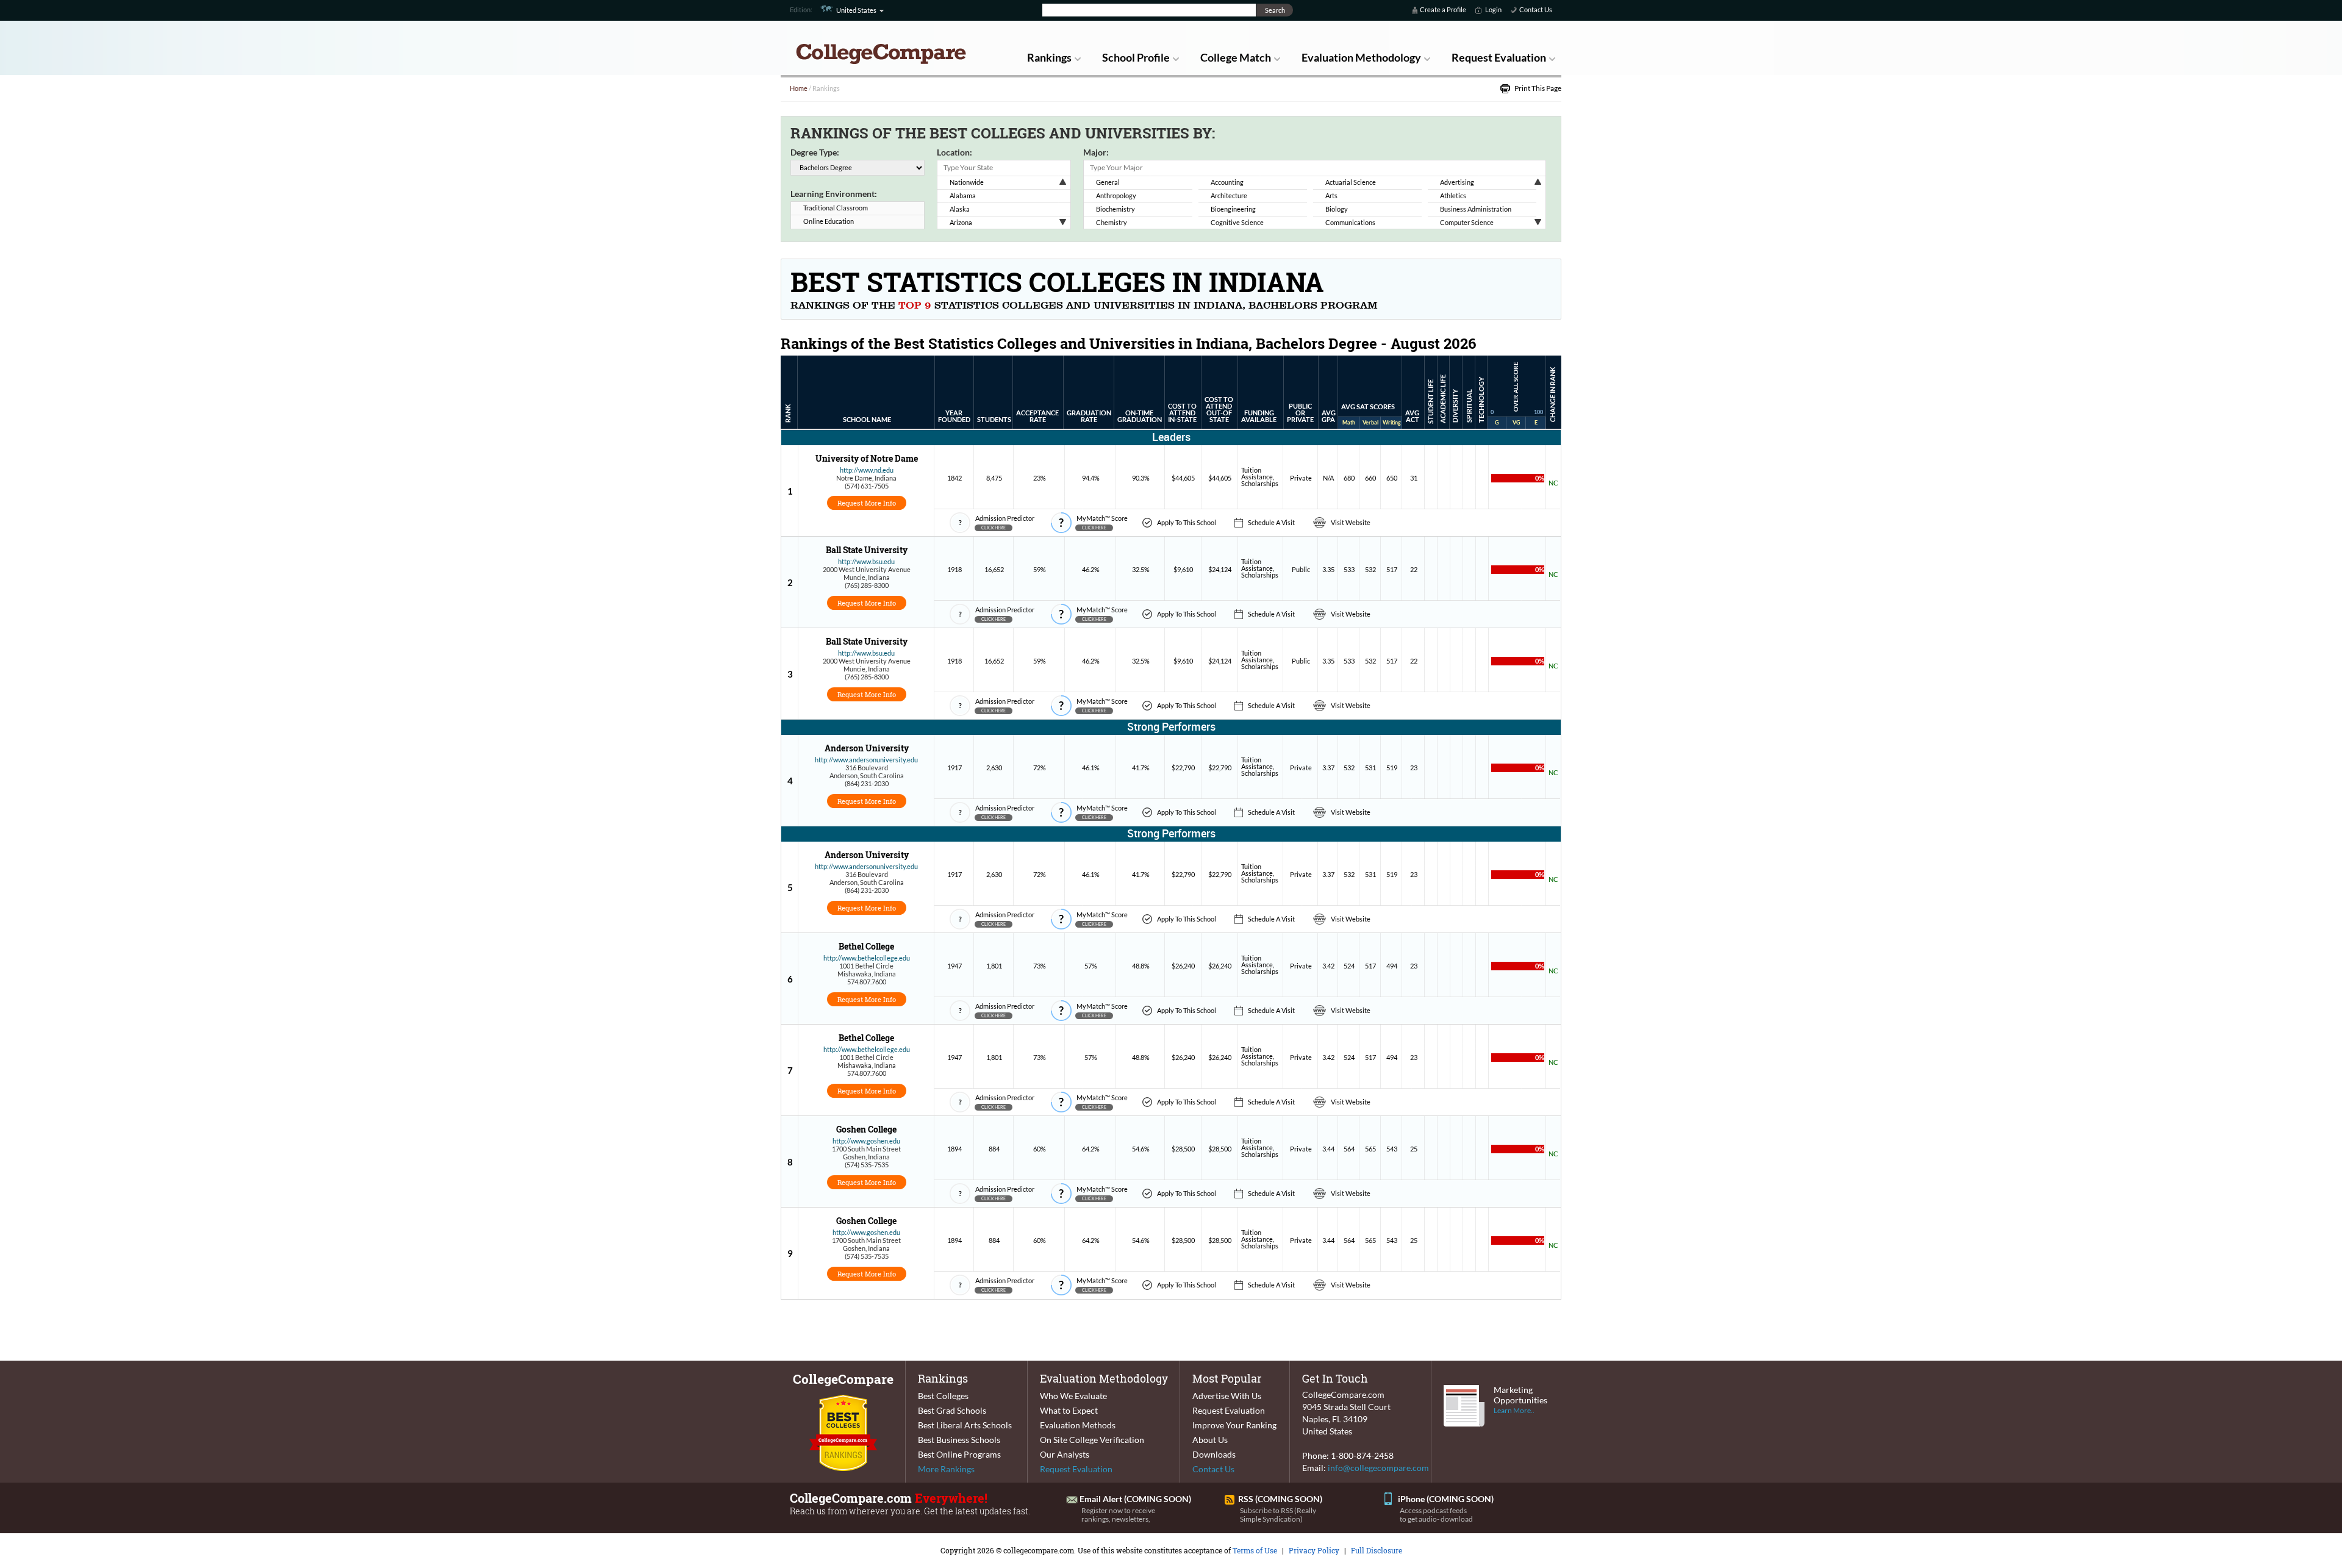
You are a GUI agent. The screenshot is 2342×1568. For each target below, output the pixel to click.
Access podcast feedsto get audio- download (1436, 1515)
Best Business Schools (959, 1440)
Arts (1331, 195)
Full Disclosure (1377, 1550)
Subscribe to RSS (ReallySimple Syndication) (1278, 1515)
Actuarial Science (1351, 182)
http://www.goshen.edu (866, 1141)
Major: (1096, 152)
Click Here (994, 528)
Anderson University (867, 748)
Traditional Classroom (836, 208)
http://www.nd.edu (867, 470)
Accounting (1227, 182)
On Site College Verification (1092, 1440)
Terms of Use (1255, 1550)
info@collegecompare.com (1378, 1468)
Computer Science (1467, 222)
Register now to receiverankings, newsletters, (1118, 1515)
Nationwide (967, 182)
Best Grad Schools (952, 1410)
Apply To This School (1187, 522)
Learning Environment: (834, 194)
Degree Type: (815, 152)
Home (799, 88)
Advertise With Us (1227, 1396)
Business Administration (1476, 209)
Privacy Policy (1314, 1550)
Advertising (1457, 182)
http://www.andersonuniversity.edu (866, 760)
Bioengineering (1233, 209)
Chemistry (1112, 222)
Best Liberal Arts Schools (965, 1425)
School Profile (1136, 57)
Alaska (960, 209)
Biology (1337, 209)
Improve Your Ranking (1234, 1425)
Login (1493, 9)
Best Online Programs (959, 1454)
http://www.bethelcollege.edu (867, 958)
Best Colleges (943, 1396)
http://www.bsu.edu (866, 561)
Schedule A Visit (1271, 522)
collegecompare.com (1039, 1550)
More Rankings (946, 1469)
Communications (1350, 222)
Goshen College (866, 1129)
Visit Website (1351, 522)
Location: (954, 152)
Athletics (1453, 195)
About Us (1210, 1440)
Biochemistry (1115, 209)
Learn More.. (1514, 1410)
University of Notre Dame (867, 458)
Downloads (1214, 1454)
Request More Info (867, 503)
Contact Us (1536, 9)
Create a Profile (1443, 9)
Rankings (1049, 57)
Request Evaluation (1499, 57)
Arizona (961, 222)
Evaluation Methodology (1361, 57)
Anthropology (1116, 195)
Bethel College (866, 946)
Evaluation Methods (1078, 1425)
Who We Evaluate (1073, 1396)
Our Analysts (1065, 1454)
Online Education (829, 221)
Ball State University (867, 550)
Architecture (1229, 195)
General (1108, 182)
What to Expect (1069, 1410)
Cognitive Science (1237, 222)
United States (856, 10)
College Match (1236, 57)
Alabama (963, 195)
